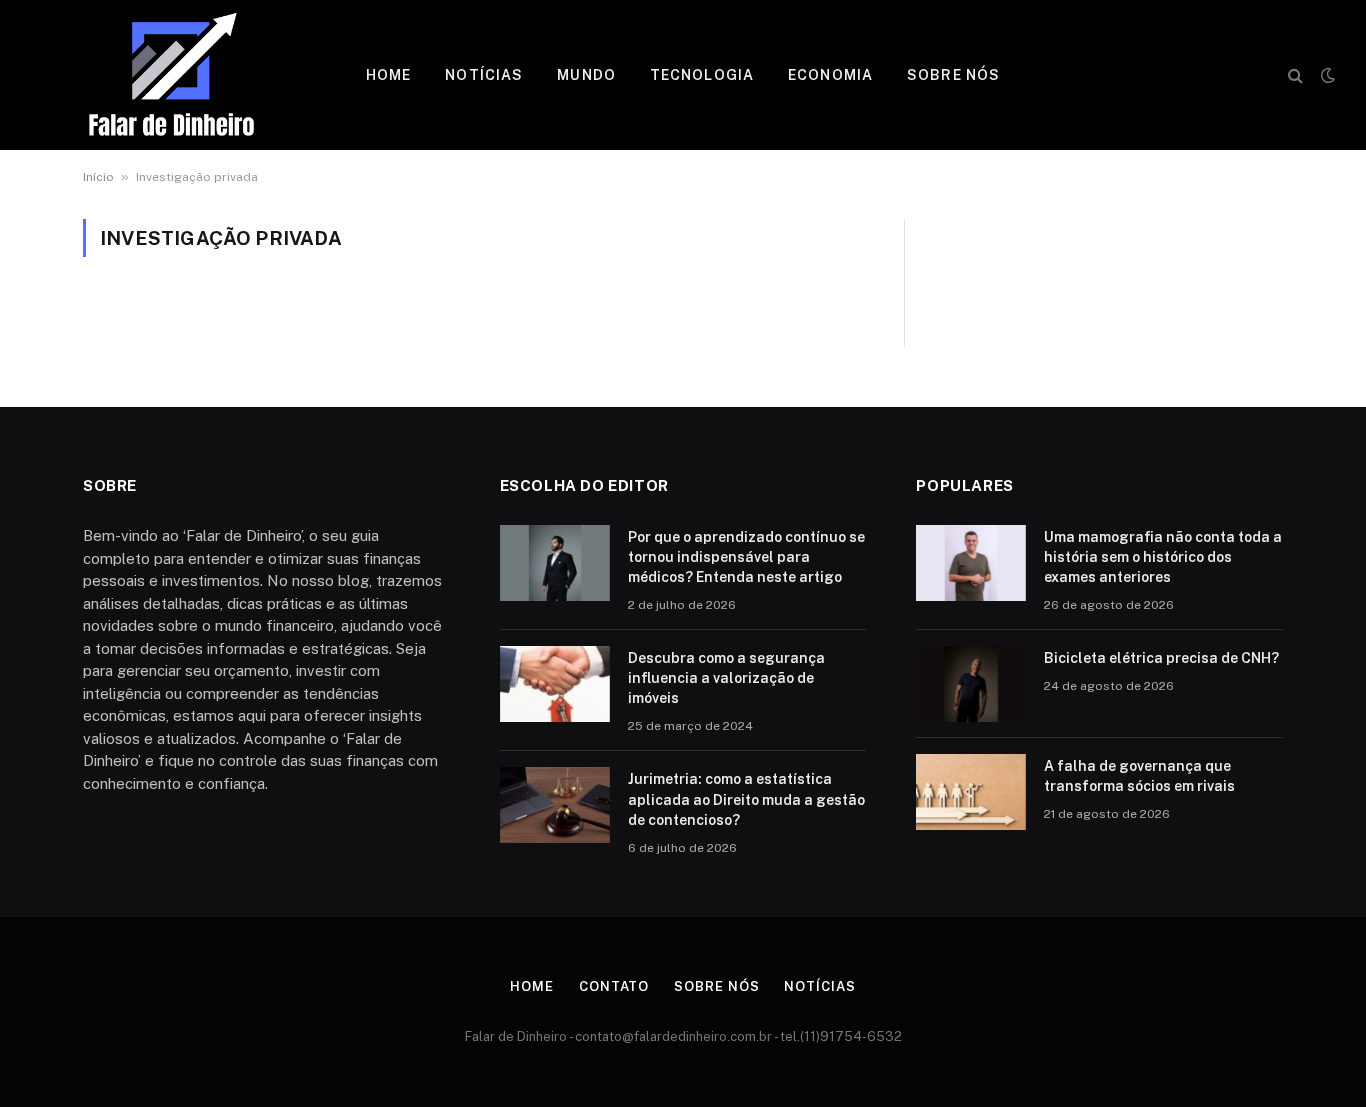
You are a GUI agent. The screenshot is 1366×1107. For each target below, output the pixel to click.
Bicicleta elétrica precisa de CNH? (1161, 658)
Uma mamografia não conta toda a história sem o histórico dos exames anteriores (1163, 557)
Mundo (586, 75)
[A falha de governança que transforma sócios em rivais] (971, 792)
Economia (830, 75)
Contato (614, 986)
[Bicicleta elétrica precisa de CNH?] (971, 684)
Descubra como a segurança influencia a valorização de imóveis (726, 678)
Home (388, 75)
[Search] (1295, 75)
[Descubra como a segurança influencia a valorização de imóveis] (555, 684)
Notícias (484, 75)
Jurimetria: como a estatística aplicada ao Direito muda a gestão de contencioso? (746, 799)
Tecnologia (702, 75)
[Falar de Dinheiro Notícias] (171, 75)
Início (98, 177)
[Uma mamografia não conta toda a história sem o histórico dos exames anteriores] (971, 563)
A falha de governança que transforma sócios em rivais (1139, 776)
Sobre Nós (953, 75)
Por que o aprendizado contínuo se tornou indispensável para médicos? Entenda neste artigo (746, 557)
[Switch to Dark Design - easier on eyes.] (1326, 75)
